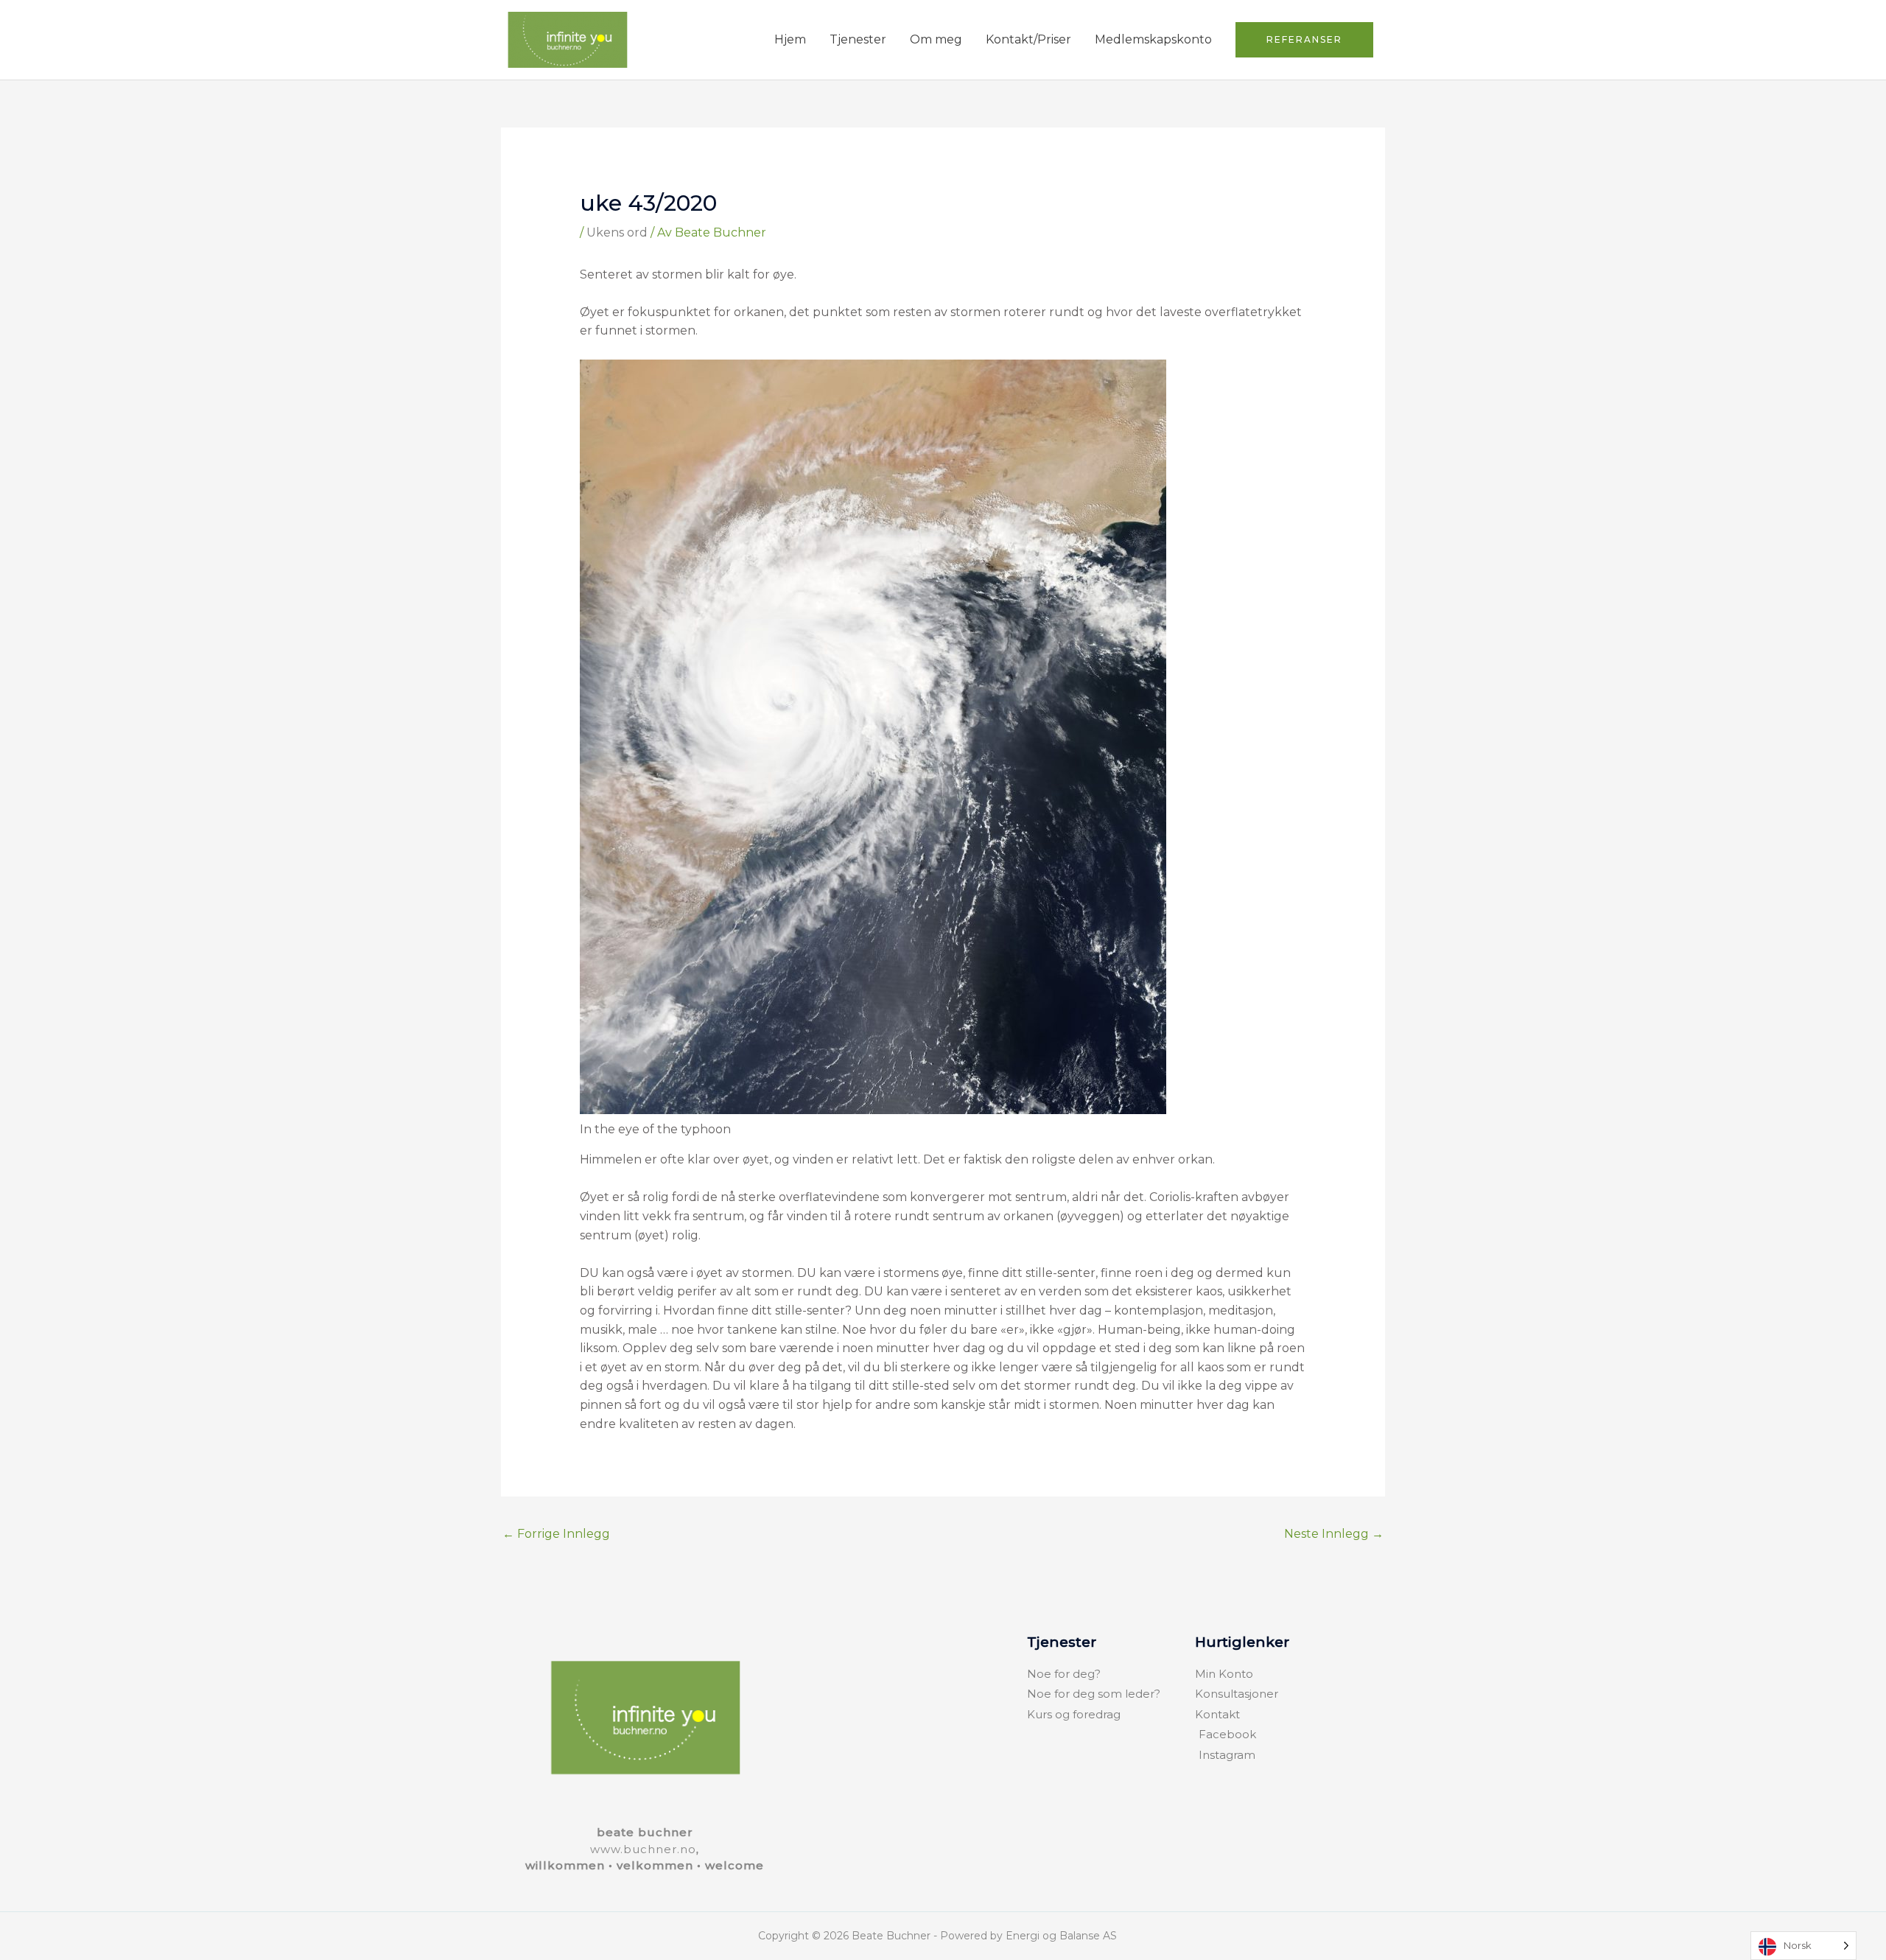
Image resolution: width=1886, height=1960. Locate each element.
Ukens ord (617, 232)
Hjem (790, 39)
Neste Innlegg (1334, 1534)
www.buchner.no (643, 1849)
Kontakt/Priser (1028, 39)
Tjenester (858, 39)
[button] (1304, 40)
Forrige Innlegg (556, 1534)
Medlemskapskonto (1153, 39)
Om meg (936, 39)
